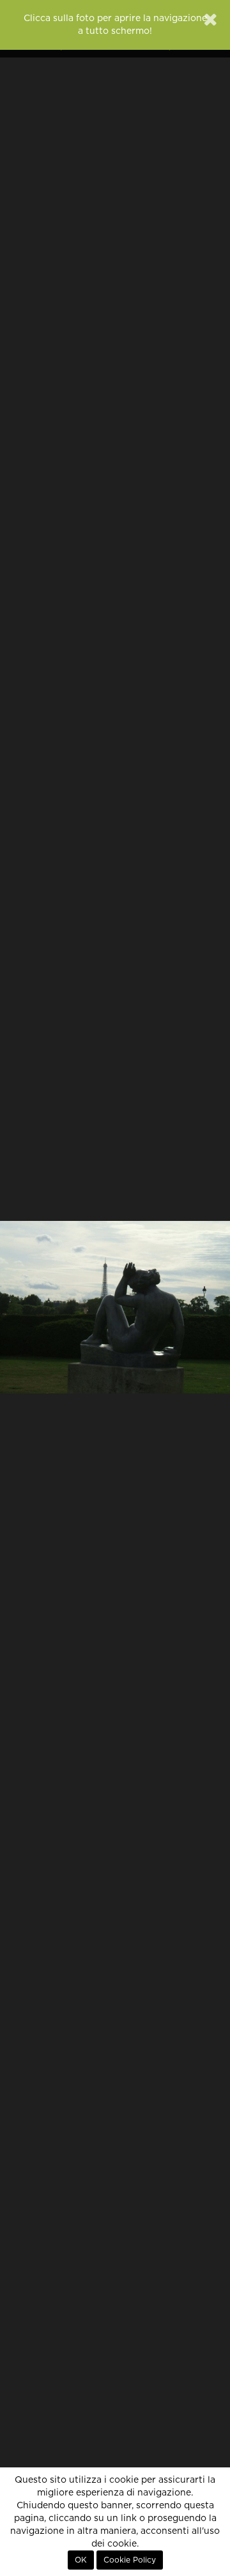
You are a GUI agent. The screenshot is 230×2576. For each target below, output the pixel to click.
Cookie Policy (130, 2560)
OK (81, 2560)
